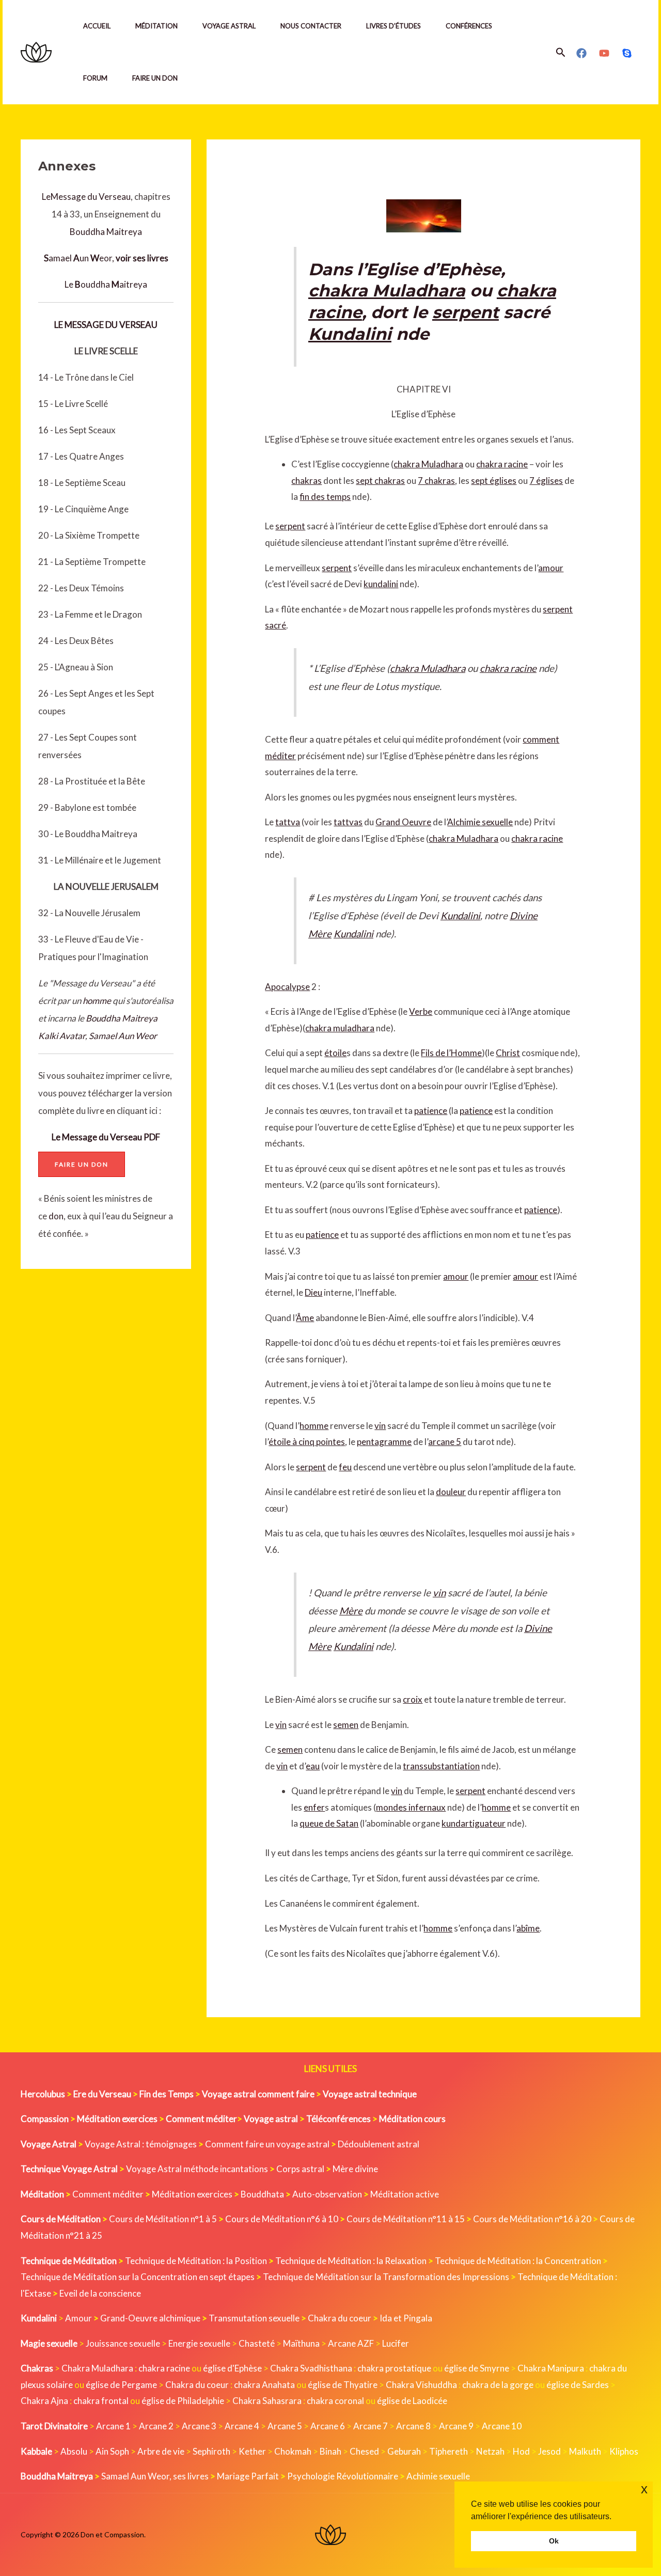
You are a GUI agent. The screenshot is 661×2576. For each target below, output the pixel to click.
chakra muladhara (340, 1028)
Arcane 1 (113, 2426)
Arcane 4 (242, 2426)
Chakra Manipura (551, 2368)
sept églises (494, 481)
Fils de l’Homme (451, 1053)
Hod (521, 2451)
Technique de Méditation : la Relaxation (351, 2261)
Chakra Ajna (44, 2401)
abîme (528, 1928)
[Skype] (627, 53)
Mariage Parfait (248, 2476)
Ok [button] (554, 2541)
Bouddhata (262, 2194)
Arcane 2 (156, 2426)
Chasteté (257, 2343)
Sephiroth (211, 2451)
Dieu (313, 1292)
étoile (335, 1053)
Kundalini (350, 334)
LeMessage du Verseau (86, 197)
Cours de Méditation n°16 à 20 (532, 2219)
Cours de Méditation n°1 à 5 (163, 2219)
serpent (466, 312)
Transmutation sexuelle (254, 2318)
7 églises (546, 481)
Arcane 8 (413, 2426)
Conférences (469, 26)
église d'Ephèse (232, 2368)
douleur (451, 1492)
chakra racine (502, 464)
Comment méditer (108, 2194)
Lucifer (396, 2343)
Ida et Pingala (406, 2318)
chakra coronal (335, 2401)
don (56, 1216)
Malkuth (585, 2451)
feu (345, 1467)
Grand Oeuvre (403, 822)
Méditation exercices (192, 2194)
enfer (314, 1807)
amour (551, 568)
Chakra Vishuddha (421, 2385)
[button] (561, 52)
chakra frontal (101, 2401)
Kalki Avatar (62, 1036)
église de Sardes (578, 2385)
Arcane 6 (328, 2426)
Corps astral (300, 2169)
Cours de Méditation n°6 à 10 (282, 2219)
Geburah (404, 2451)
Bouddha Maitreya (106, 232)
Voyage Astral (229, 26)
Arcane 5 (285, 2426)
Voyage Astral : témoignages (141, 2144)
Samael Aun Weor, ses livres (155, 2476)
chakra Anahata (264, 2385)
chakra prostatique (394, 2368)
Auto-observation (327, 2194)
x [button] (644, 2489)
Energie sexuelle (199, 2343)
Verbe (421, 1011)
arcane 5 (445, 1442)
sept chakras (380, 481)
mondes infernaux (411, 1807)
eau (313, 1766)
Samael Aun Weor (123, 1036)
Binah (330, 2451)
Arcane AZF (351, 2343)
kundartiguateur (474, 1823)
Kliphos (624, 2451)
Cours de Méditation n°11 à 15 (406, 2219)
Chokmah (293, 2451)
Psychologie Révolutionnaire (343, 2476)
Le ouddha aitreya (106, 284)
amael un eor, (106, 258)
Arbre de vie (161, 2451)
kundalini (381, 584)
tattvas (348, 822)
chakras (306, 481)
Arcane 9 (456, 2426)
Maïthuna (301, 2343)
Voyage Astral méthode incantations (197, 2169)
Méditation (156, 26)
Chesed (364, 2451)
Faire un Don (155, 78)
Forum (95, 78)
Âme (305, 1318)
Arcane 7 (371, 2426)
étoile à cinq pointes (307, 1442)
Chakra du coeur (340, 2318)
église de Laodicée (412, 2401)
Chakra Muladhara (97, 2368)
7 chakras (436, 481)
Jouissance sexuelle (123, 2343)
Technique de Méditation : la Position (196, 2261)
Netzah (490, 2451)
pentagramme (384, 1442)
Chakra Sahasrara (267, 2401)
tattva (288, 822)
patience (431, 1111)
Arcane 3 (199, 2426)
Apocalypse (287, 987)
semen (346, 1725)
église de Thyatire (343, 2385)
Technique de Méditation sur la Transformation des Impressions (386, 2277)
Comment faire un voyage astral (267, 2144)
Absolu (74, 2451)
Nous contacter (311, 26)
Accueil (97, 26)
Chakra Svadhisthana (311, 2368)
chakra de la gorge (498, 2385)
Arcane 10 (502, 2426)
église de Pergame (121, 2385)
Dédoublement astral (379, 2144)
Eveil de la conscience (100, 2293)
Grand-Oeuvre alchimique (150, 2318)
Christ (508, 1053)
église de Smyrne (477, 2368)
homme (97, 1001)
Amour (78, 2318)
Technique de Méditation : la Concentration (518, 2261)
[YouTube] (604, 53)
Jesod (549, 2451)
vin (380, 1426)
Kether (252, 2451)
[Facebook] (581, 53)
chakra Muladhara (387, 290)
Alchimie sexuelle (480, 822)
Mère (351, 1611)
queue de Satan (329, 1823)
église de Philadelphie (184, 2401)
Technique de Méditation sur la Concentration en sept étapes (138, 2277)
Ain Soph (112, 2451)
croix (413, 1699)
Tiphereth (448, 2451)
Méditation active (405, 2194)
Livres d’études (394, 26)
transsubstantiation (441, 1766)
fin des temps (325, 497)
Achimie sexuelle (438, 2476)
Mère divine (355, 2169)
